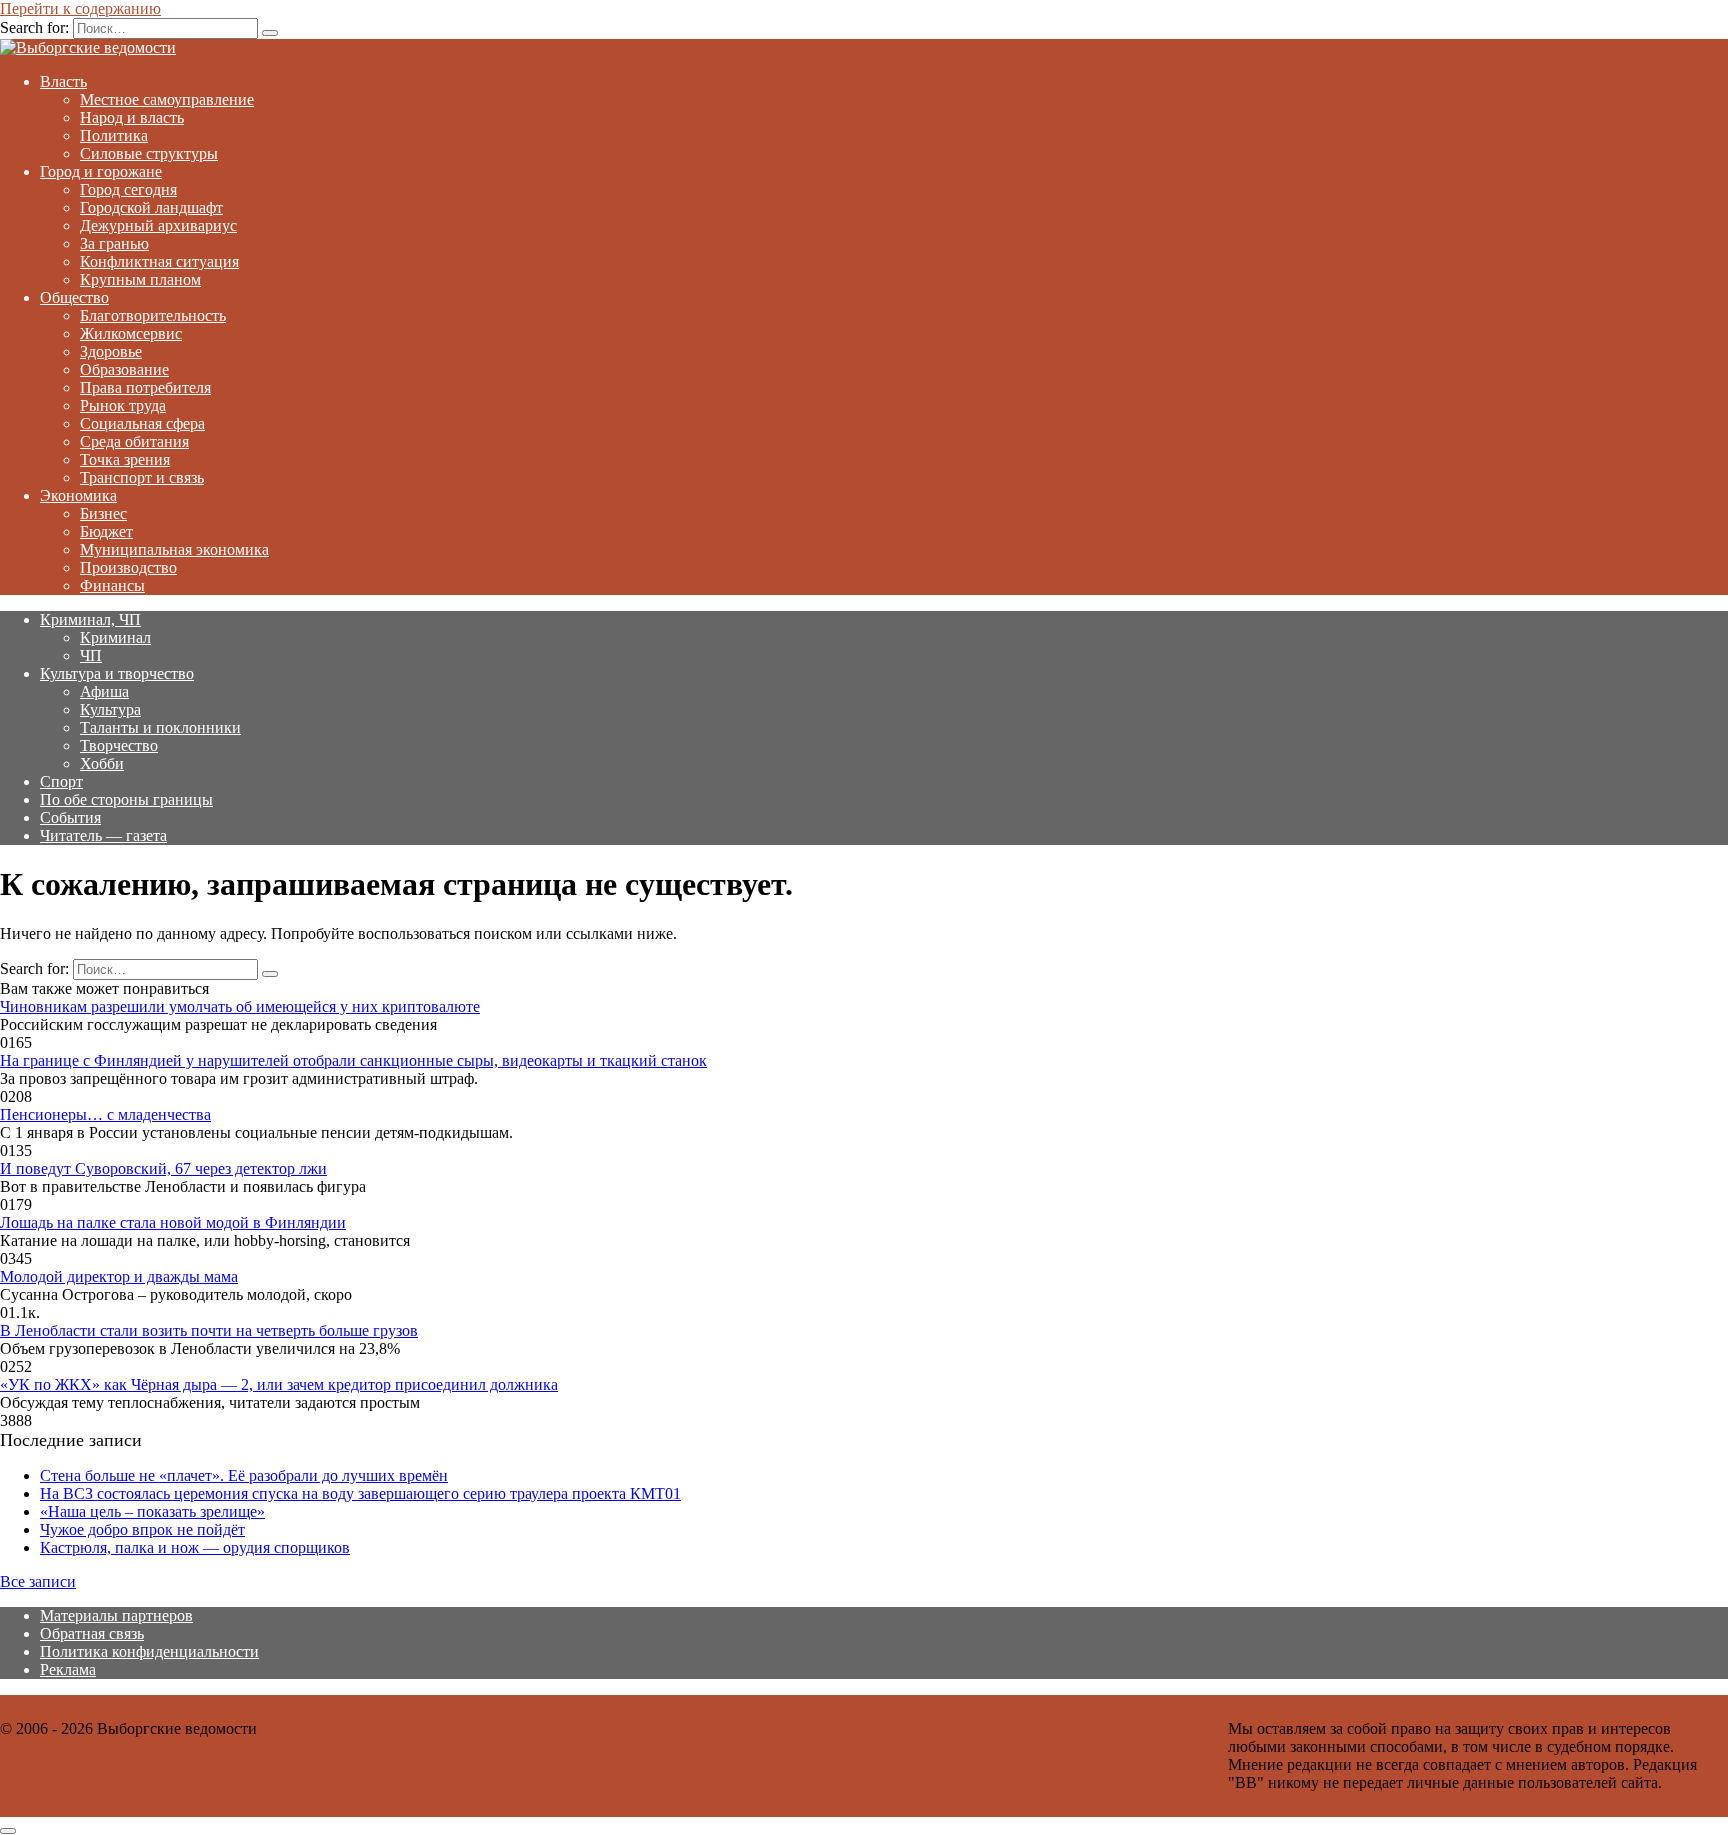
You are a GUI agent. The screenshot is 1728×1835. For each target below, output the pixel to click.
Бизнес (103, 513)
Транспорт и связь (142, 477)
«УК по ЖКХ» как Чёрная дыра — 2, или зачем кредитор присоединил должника (279, 1384)
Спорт (61, 781)
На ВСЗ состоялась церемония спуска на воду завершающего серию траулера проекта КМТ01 (360, 1493)
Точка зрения (125, 459)
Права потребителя (145, 387)
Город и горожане (101, 171)
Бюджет (106, 531)
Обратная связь (92, 1633)
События (70, 817)
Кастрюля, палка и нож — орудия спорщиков (195, 1547)
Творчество (119, 745)
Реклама (68, 1669)
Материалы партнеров (116, 1615)
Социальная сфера (142, 423)
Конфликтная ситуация (159, 261)
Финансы (112, 585)
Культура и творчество (117, 673)
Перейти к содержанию (80, 8)
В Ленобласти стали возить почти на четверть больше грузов (209, 1330)
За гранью (114, 243)
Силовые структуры (149, 153)
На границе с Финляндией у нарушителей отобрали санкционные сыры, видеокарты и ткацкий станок (353, 1060)
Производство (128, 567)
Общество (74, 297)
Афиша (104, 691)
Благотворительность (153, 315)
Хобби (102, 763)
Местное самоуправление (167, 99)
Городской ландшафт (151, 207)
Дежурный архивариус (158, 225)
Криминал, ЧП (90, 619)
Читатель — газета (103, 835)
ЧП (91, 655)
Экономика (78, 495)
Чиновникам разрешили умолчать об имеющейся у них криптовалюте (240, 1006)
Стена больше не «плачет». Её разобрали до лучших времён (244, 1475)
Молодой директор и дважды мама (119, 1276)
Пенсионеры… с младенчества (105, 1114)
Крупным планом (140, 279)
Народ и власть (132, 117)
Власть (63, 81)
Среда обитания (134, 441)
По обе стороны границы (126, 799)
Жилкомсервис (131, 333)
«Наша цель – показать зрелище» (152, 1511)
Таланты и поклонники (160, 727)
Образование (124, 369)
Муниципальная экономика (174, 549)
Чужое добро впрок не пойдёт (142, 1529)
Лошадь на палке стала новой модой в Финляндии (173, 1222)
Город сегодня (128, 189)
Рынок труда (123, 405)
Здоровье (111, 351)
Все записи (38, 1581)
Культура (110, 709)
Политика (114, 135)
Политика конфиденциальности (149, 1651)
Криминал (115, 637)
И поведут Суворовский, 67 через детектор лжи (163, 1168)
